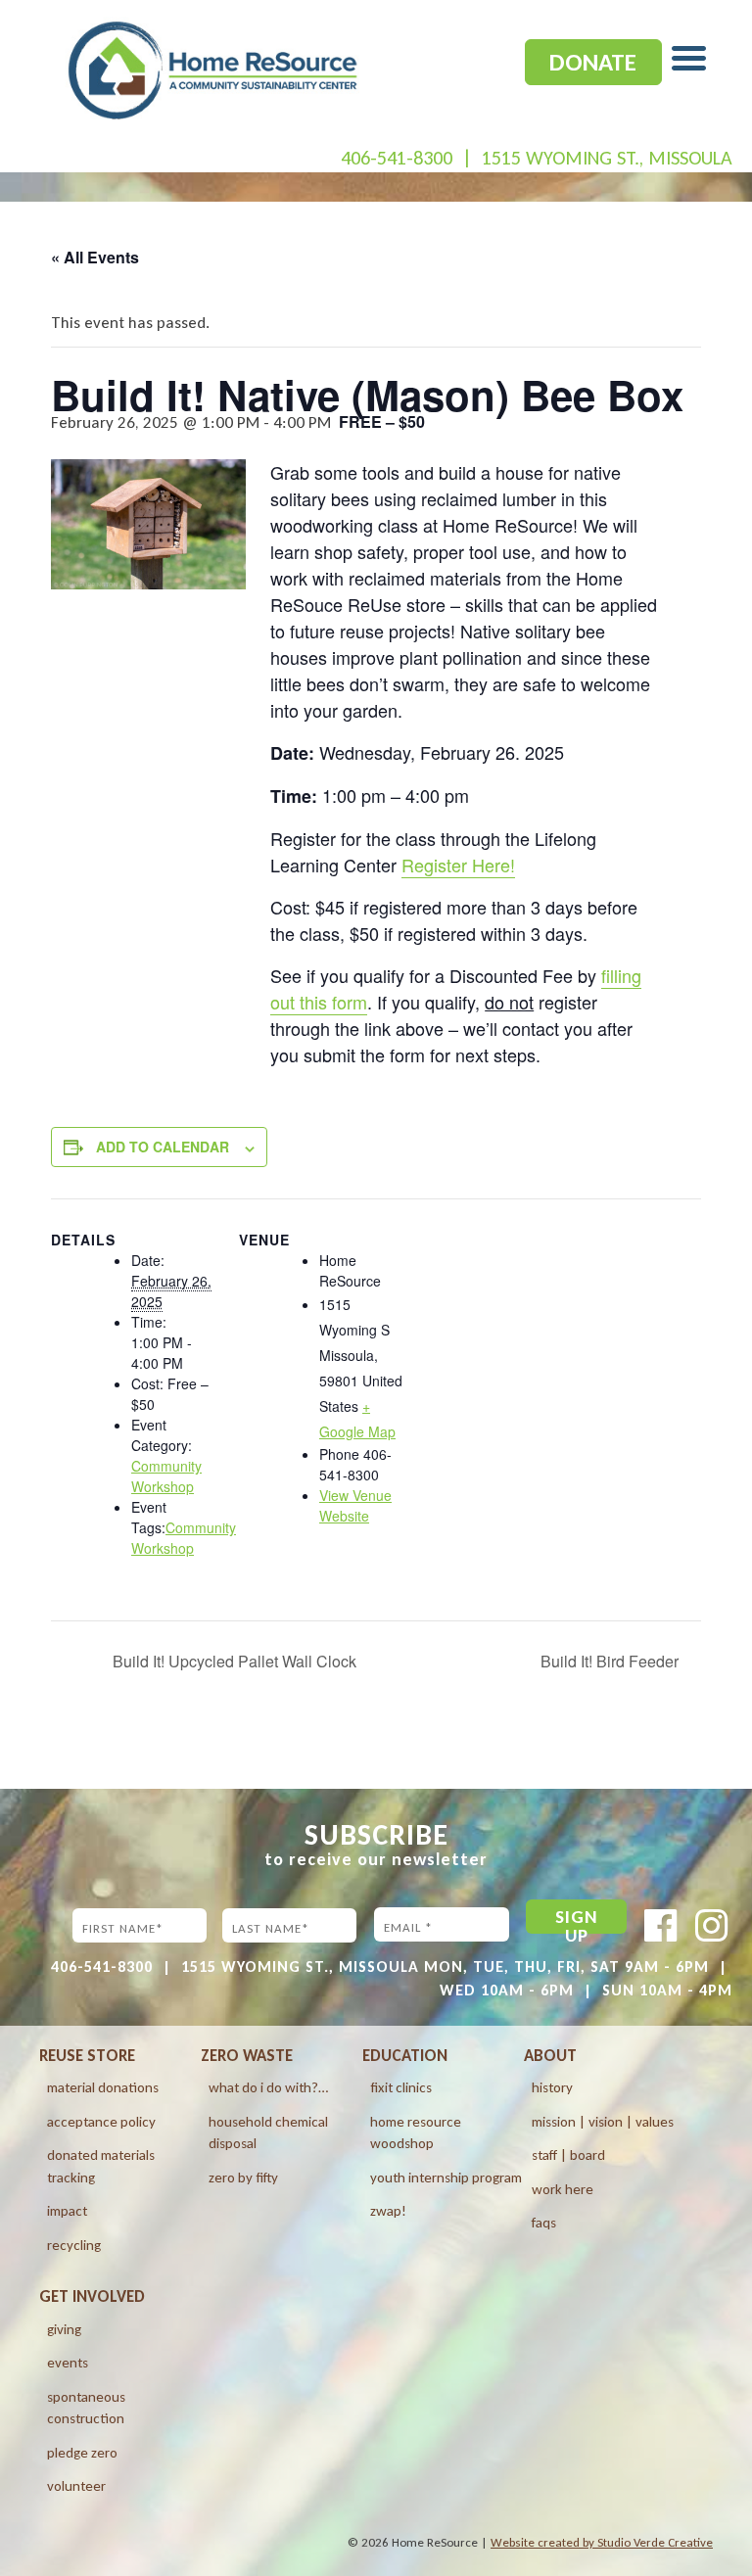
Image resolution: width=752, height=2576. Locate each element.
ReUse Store (87, 2056)
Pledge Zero (82, 2453)
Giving (64, 2329)
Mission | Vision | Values (603, 2122)
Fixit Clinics (401, 2087)
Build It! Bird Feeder (611, 1661)
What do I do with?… (268, 2087)
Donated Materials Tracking (101, 2166)
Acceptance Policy (101, 2122)
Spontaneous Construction (86, 2408)
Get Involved (92, 2296)
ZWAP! (388, 2211)
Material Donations (103, 2087)
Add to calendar (163, 1147)
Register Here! (458, 865)
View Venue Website (355, 1505)
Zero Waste (247, 2056)
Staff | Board (568, 2155)
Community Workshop (166, 1476)
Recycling (74, 2245)
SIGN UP (577, 1920)
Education (405, 2056)
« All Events (95, 257)
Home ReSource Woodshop (416, 2133)
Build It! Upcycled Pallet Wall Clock (233, 1661)
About (550, 2056)
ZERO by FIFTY (243, 2178)
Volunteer (76, 2486)
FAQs (544, 2223)
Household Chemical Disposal (268, 2133)
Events (68, 2363)
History (552, 2087)
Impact (67, 2211)
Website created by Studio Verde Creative (602, 2542)
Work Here (563, 2189)
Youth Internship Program (446, 2178)
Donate (593, 62)
